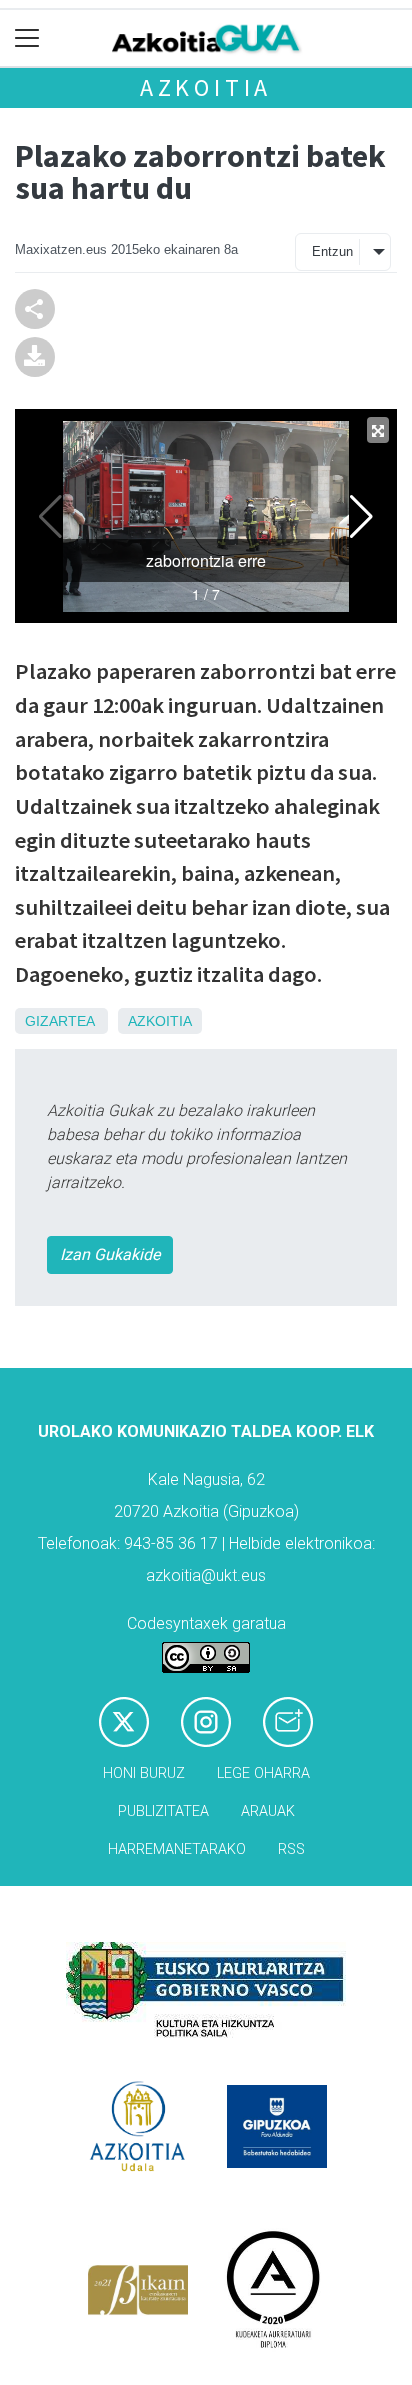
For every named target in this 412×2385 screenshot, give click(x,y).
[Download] (35, 355)
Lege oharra (263, 1773)
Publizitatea (163, 1811)
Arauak (268, 1811)
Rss (291, 1849)
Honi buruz (144, 1773)
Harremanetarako (177, 1849)
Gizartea (59, 1021)
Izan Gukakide (110, 1254)
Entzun (332, 251)
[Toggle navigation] (27, 38)
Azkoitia (206, 87)
